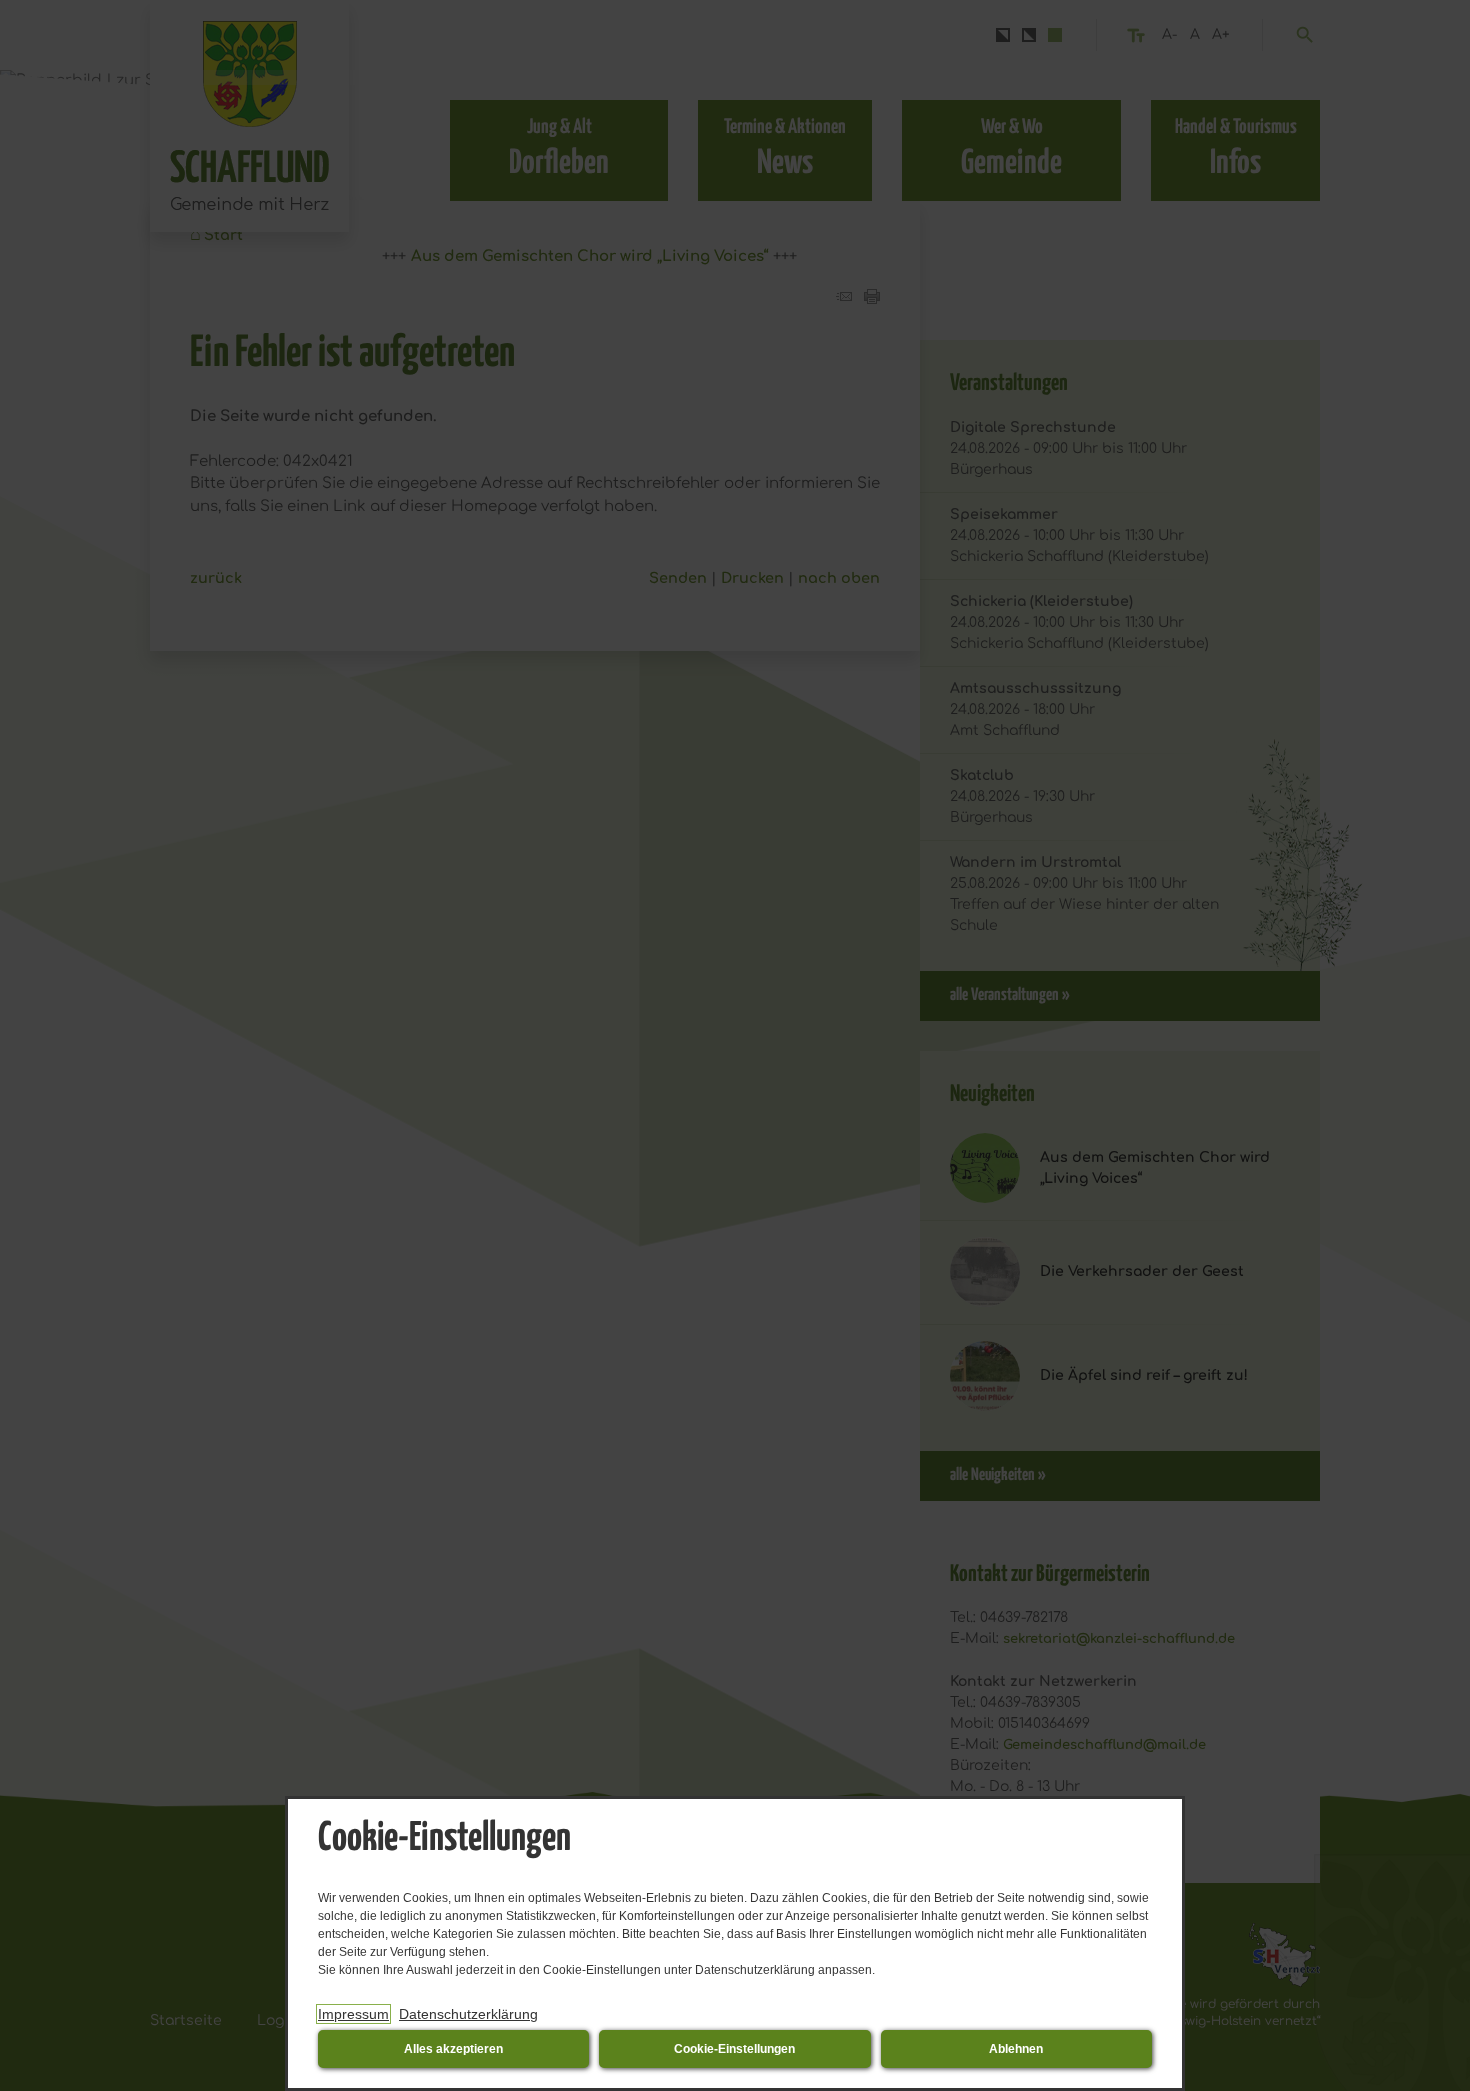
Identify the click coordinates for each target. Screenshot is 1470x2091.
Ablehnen (1016, 2049)
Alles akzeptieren (453, 2049)
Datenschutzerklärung (468, 2014)
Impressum (353, 2014)
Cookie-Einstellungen (734, 2049)
